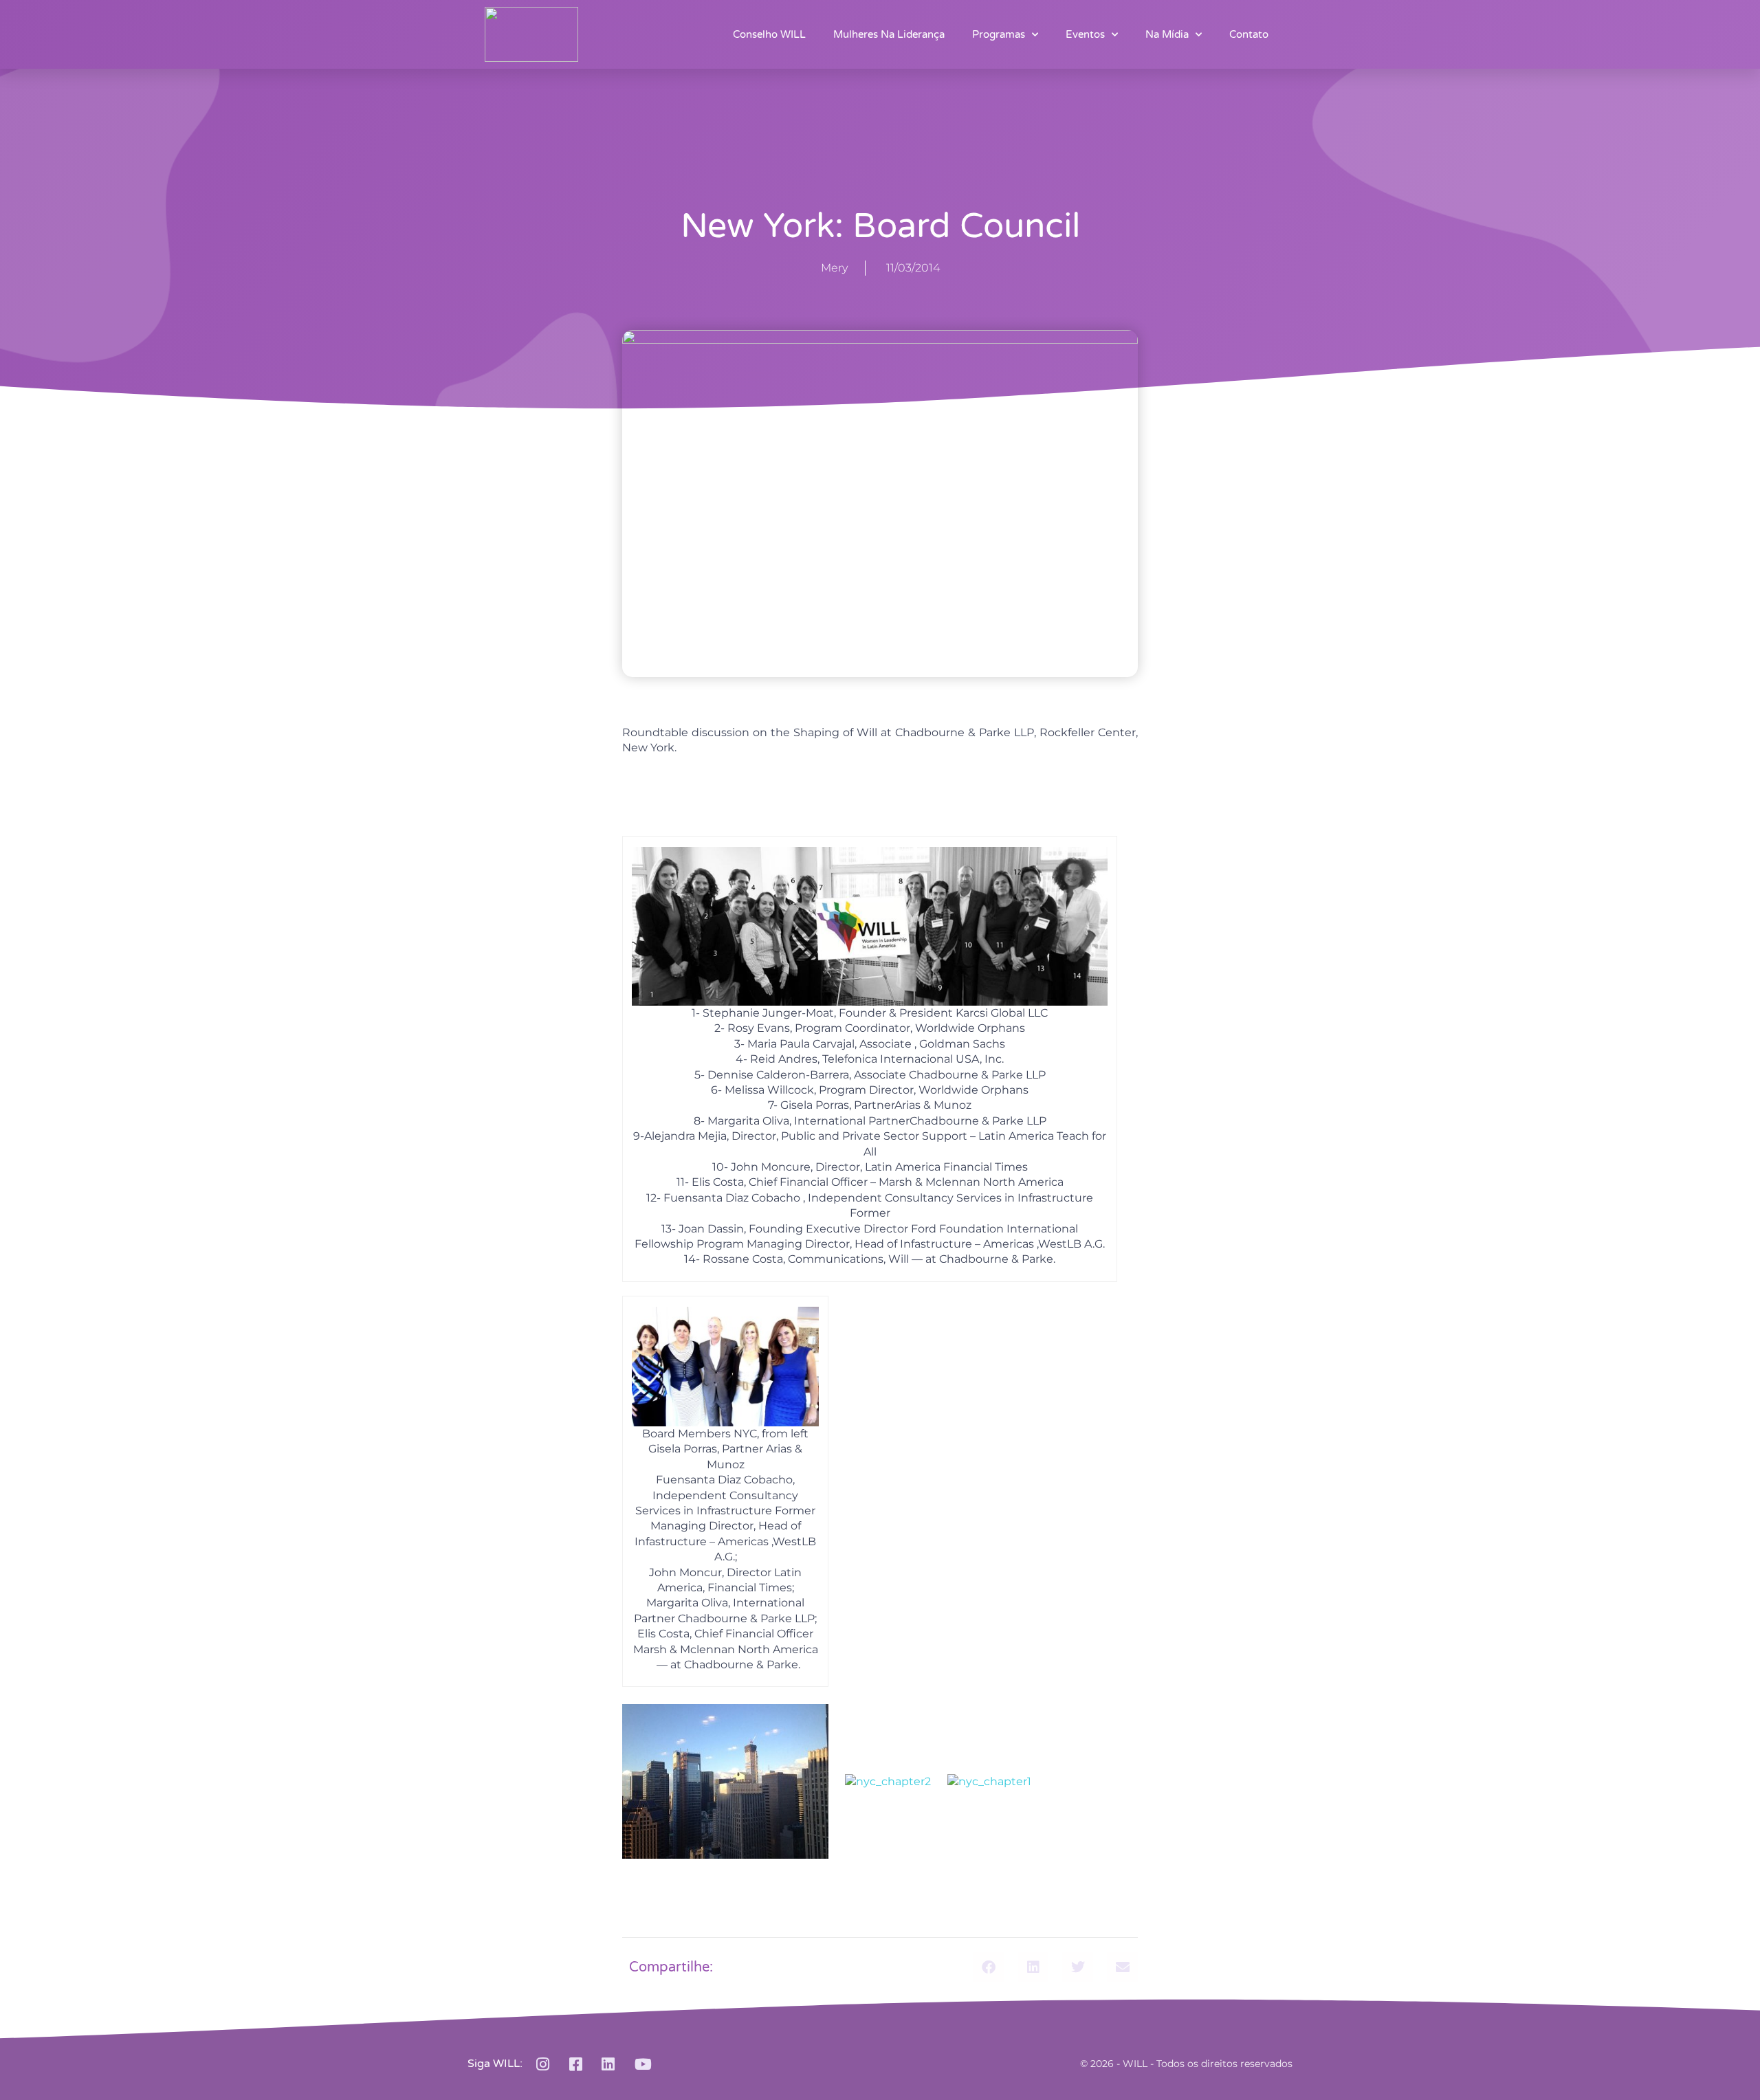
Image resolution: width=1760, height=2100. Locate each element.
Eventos (1085, 34)
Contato (1249, 34)
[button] (988, 1967)
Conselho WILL (769, 34)
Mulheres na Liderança (889, 34)
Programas (999, 34)
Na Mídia (1167, 34)
